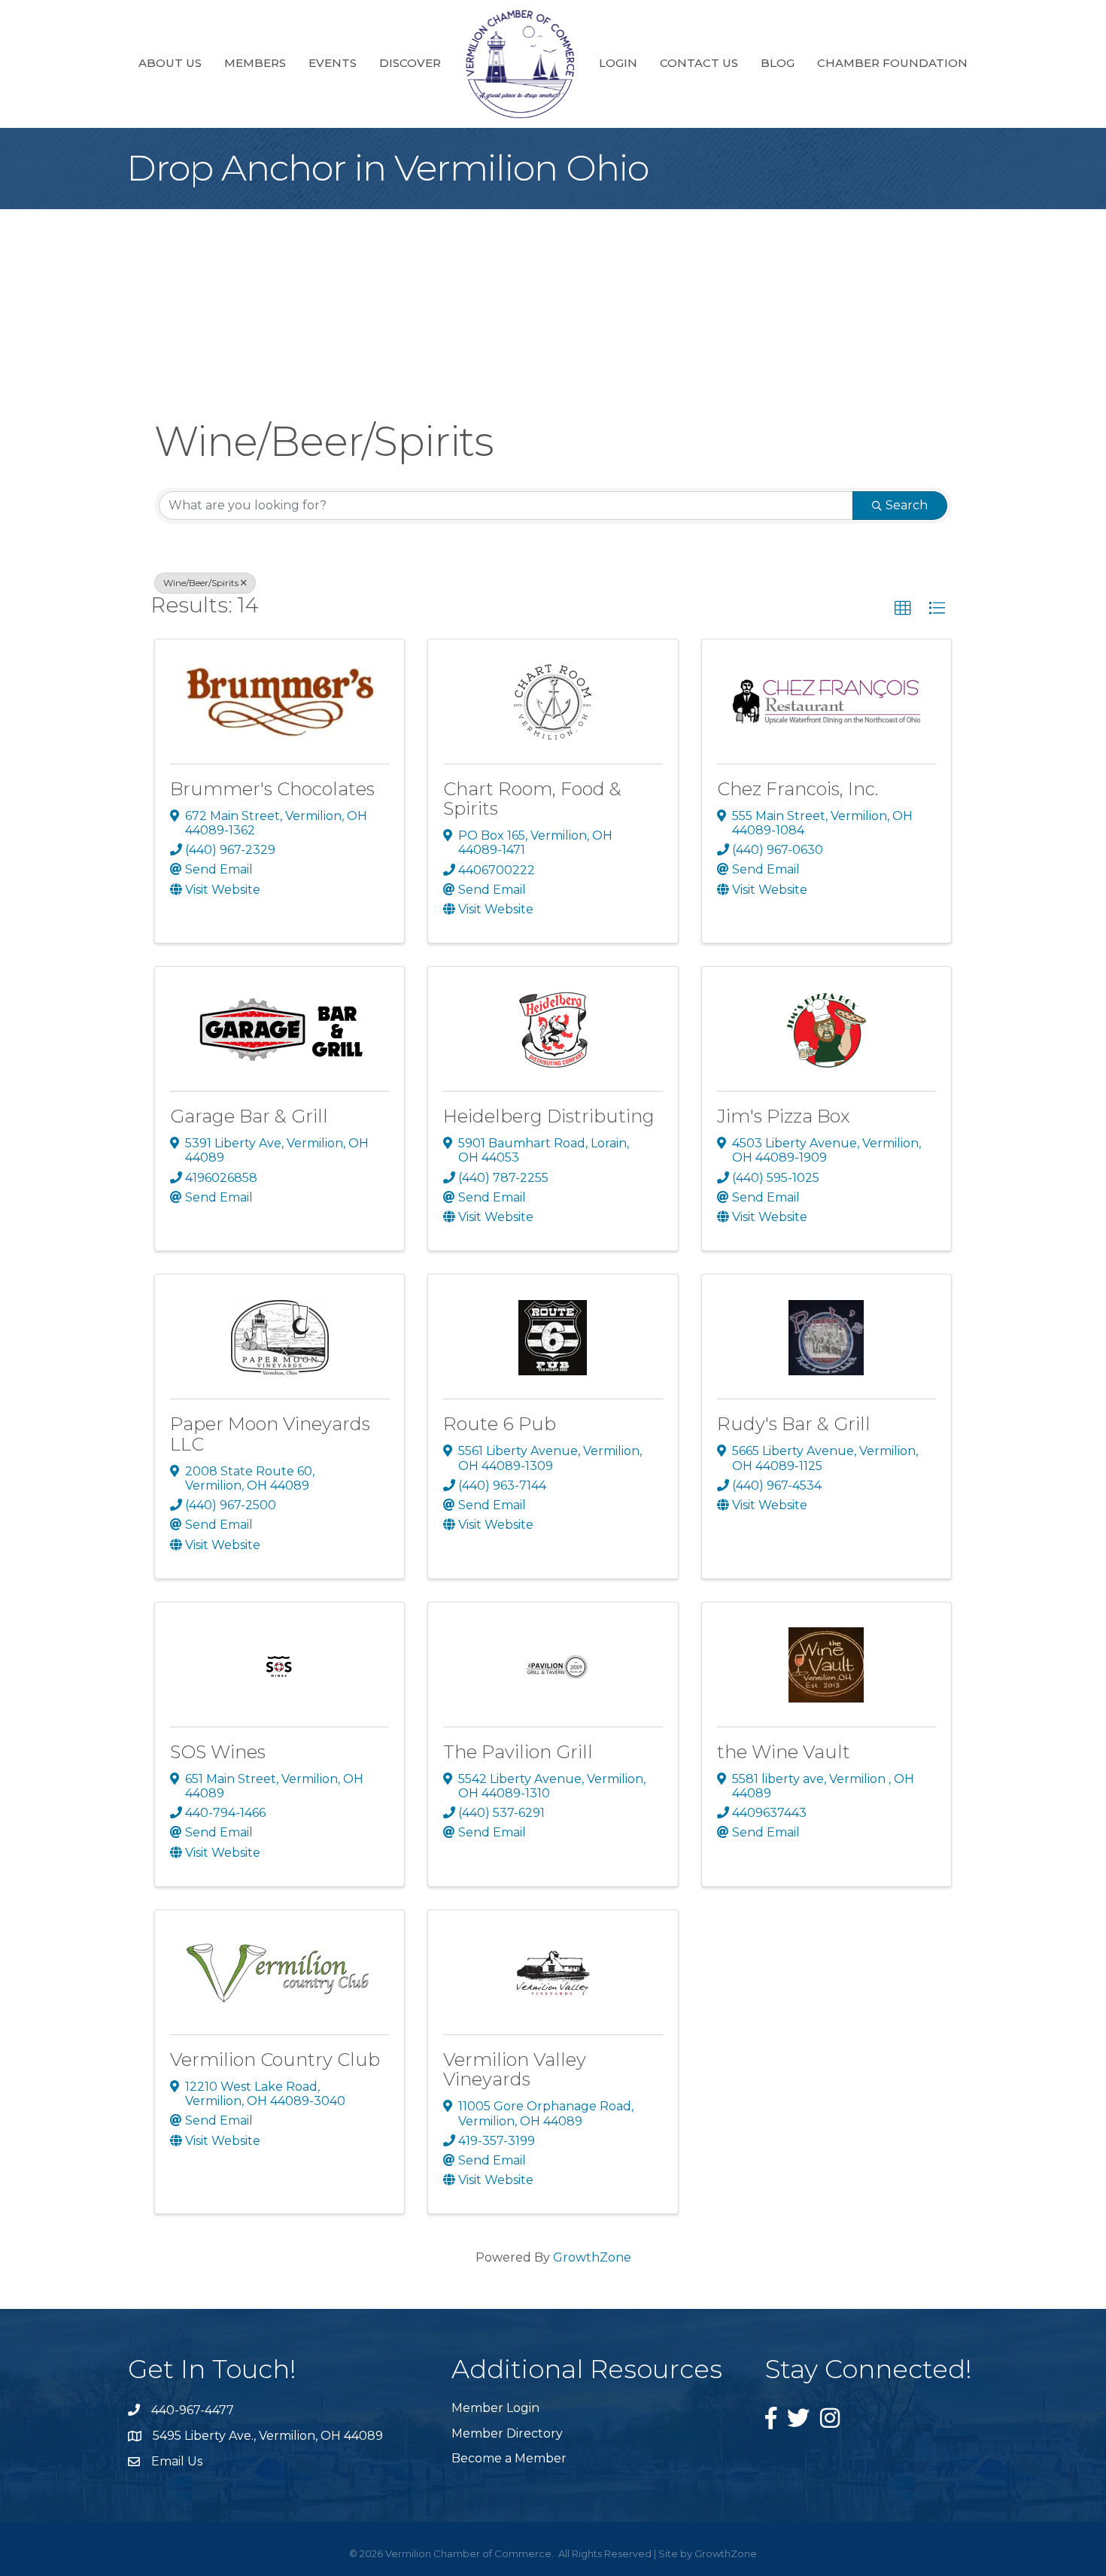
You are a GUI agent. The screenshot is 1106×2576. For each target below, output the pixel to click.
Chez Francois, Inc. (798, 789)
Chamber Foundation (892, 63)
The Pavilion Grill (518, 1752)
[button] (903, 609)
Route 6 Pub (500, 1424)
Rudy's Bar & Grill (794, 1424)
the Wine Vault (784, 1752)
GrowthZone (592, 2257)
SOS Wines (218, 1752)
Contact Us (699, 63)
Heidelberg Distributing (549, 1116)
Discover (410, 63)
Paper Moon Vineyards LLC (270, 1434)
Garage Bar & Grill (249, 1116)
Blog (778, 63)
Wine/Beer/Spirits (201, 583)
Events (333, 63)
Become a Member (509, 2458)
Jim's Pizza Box (783, 1116)
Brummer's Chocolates (272, 789)
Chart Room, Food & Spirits (532, 799)
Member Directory (507, 2433)
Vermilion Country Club (275, 2060)
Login (618, 63)
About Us (170, 63)
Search (907, 505)
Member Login (495, 2408)
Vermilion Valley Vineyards (515, 2069)
